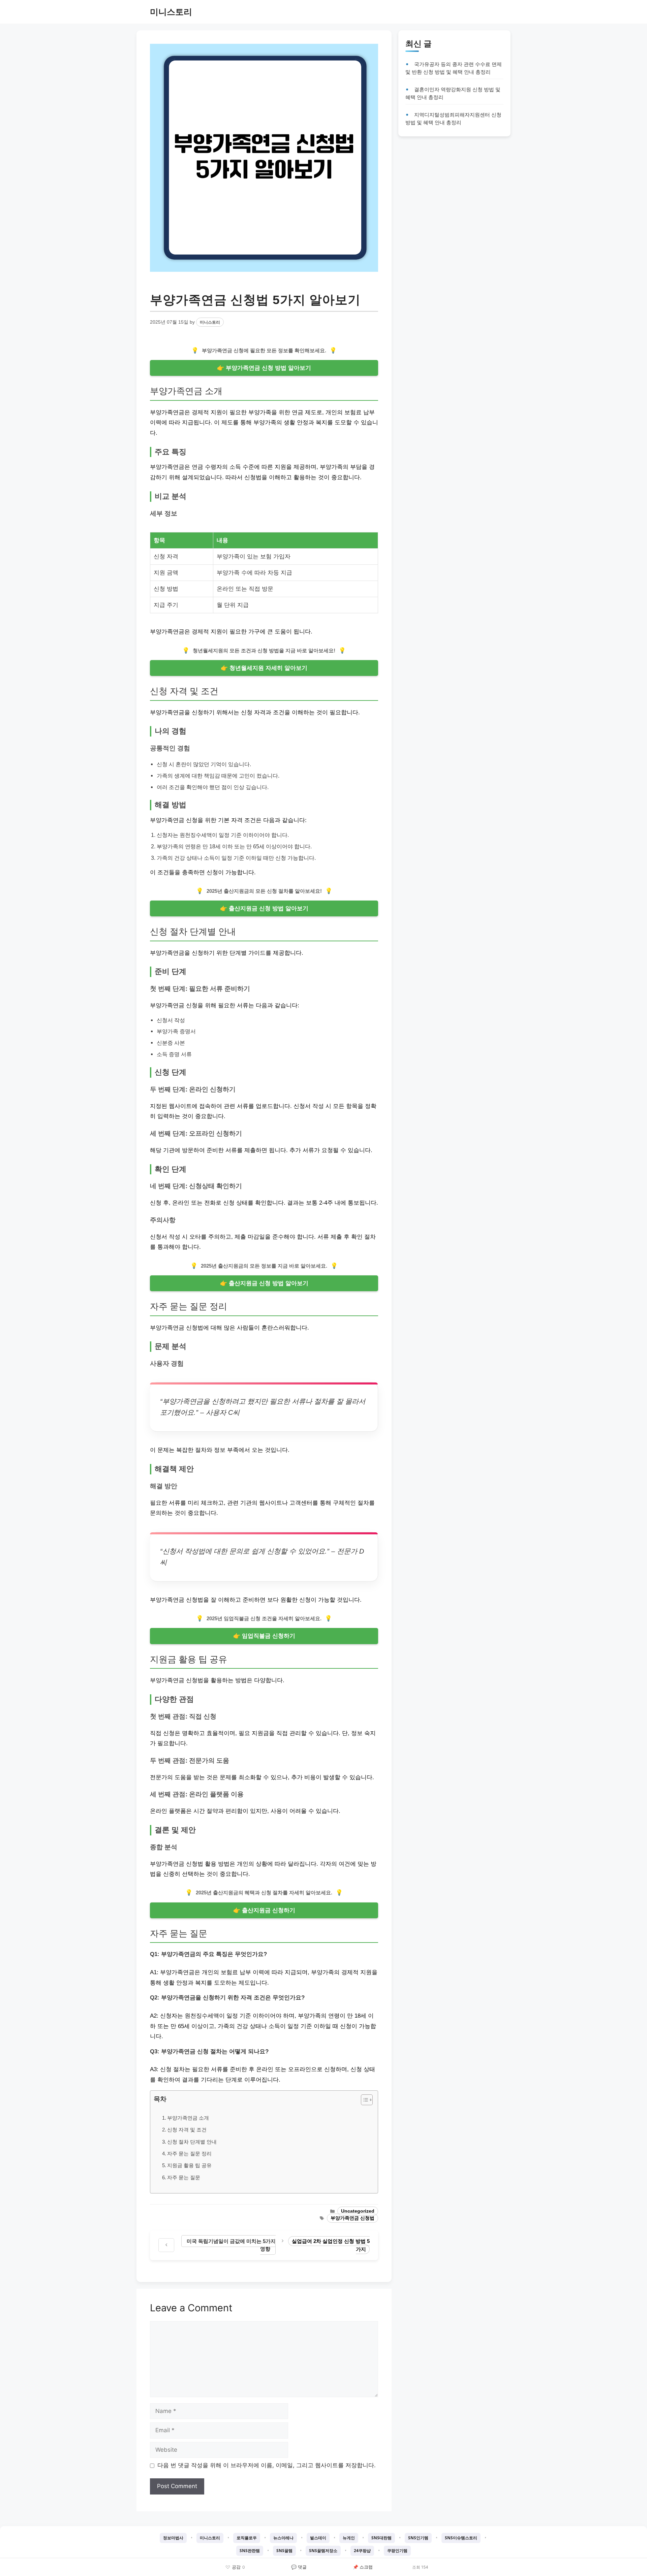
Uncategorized (358, 2211)
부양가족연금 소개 (188, 2118)
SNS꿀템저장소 (323, 2551)
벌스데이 (318, 2538)
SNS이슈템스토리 (461, 2538)
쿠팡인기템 (397, 2551)
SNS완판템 (250, 2551)
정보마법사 (173, 2538)
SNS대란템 (381, 2538)
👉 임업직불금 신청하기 (264, 1636)
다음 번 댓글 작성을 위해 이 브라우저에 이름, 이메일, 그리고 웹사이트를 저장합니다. (267, 2465)
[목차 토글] (363, 2100)
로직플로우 (247, 2538)
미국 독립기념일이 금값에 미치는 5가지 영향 (231, 2245)
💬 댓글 (299, 2567)
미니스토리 (171, 12)
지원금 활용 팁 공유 (189, 2165)
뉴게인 (349, 2538)
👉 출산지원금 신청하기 (264, 1910)
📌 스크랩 (363, 2567)
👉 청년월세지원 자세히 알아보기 (264, 668)
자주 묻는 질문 (184, 2177)
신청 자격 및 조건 (187, 2130)
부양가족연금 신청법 (352, 2218)
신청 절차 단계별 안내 (192, 2142)
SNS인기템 (418, 2538)
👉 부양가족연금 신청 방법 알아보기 (264, 368)
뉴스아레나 (283, 2538)
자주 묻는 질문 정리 (189, 2154)
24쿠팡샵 (362, 2551)
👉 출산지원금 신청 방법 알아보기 (264, 908)
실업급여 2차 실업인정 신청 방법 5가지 (331, 2245)
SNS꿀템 (284, 2551)
